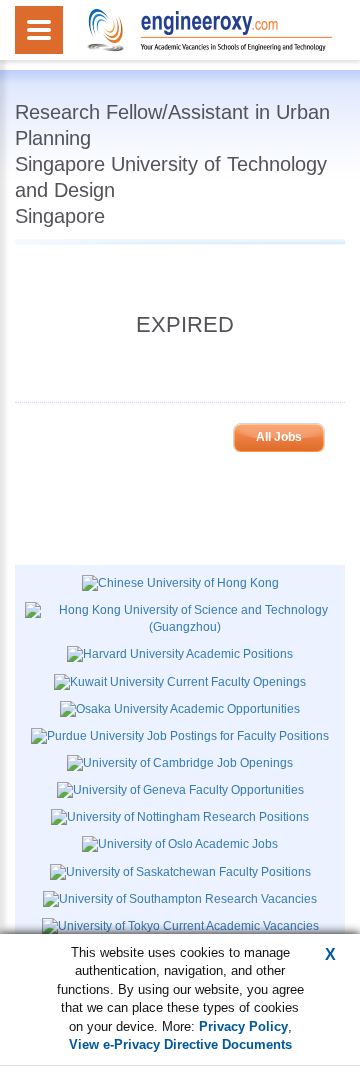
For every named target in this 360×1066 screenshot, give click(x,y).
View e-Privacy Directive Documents (180, 1044)
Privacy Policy (243, 1026)
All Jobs (279, 437)
